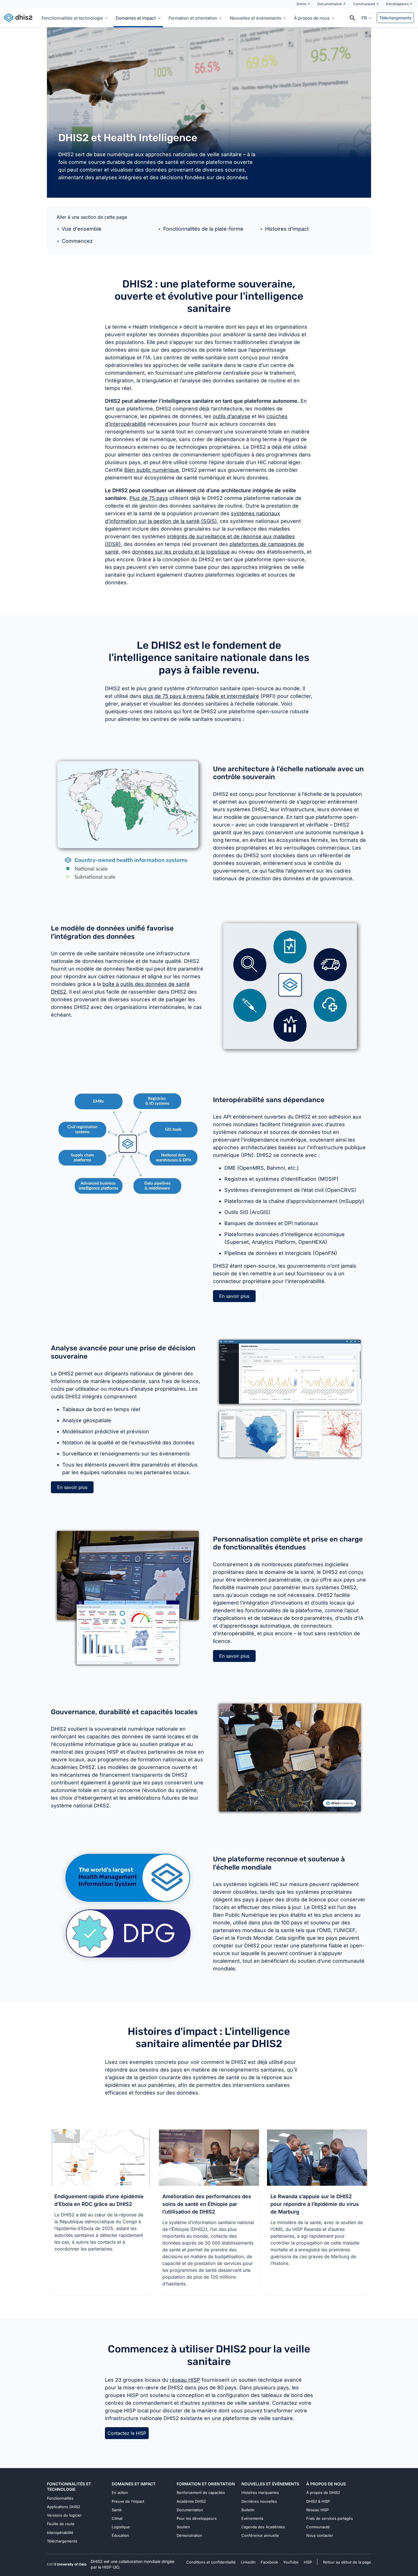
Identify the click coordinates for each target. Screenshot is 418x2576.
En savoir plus (234, 1296)
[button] (367, 18)
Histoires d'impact (287, 229)
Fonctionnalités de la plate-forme (203, 229)
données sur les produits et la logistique (181, 552)
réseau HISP (185, 2380)
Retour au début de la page (347, 2562)
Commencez (77, 241)
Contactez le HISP (127, 2433)
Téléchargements (395, 18)
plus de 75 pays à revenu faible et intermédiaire (201, 696)
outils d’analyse (231, 416)
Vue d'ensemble (82, 229)
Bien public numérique (152, 470)
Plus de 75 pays (149, 498)
